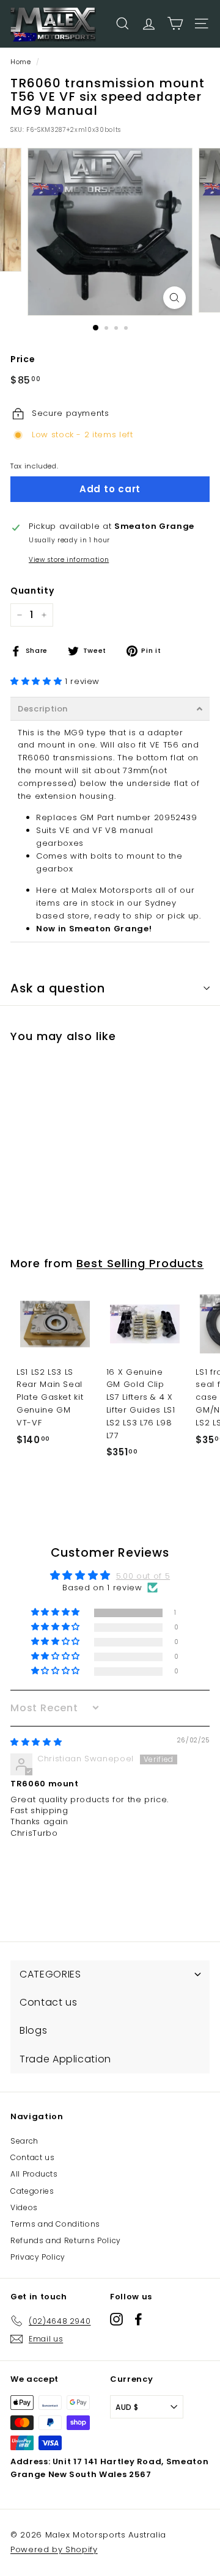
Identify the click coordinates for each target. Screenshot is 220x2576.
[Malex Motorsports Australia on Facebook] (138, 2319)
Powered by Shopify (54, 2549)
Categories (32, 2191)
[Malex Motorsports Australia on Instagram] (116, 2319)
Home (21, 62)
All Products (34, 2174)
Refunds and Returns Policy (66, 2240)
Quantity (32, 591)
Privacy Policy (38, 2257)
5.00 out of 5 (143, 1576)
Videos (24, 2207)
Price (23, 359)
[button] (38, 681)
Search (24, 2141)
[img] (36, 1742)
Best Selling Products (140, 1263)
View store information (69, 560)
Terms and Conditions (55, 2224)
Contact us (33, 2157)
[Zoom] (174, 298)
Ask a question (58, 988)
